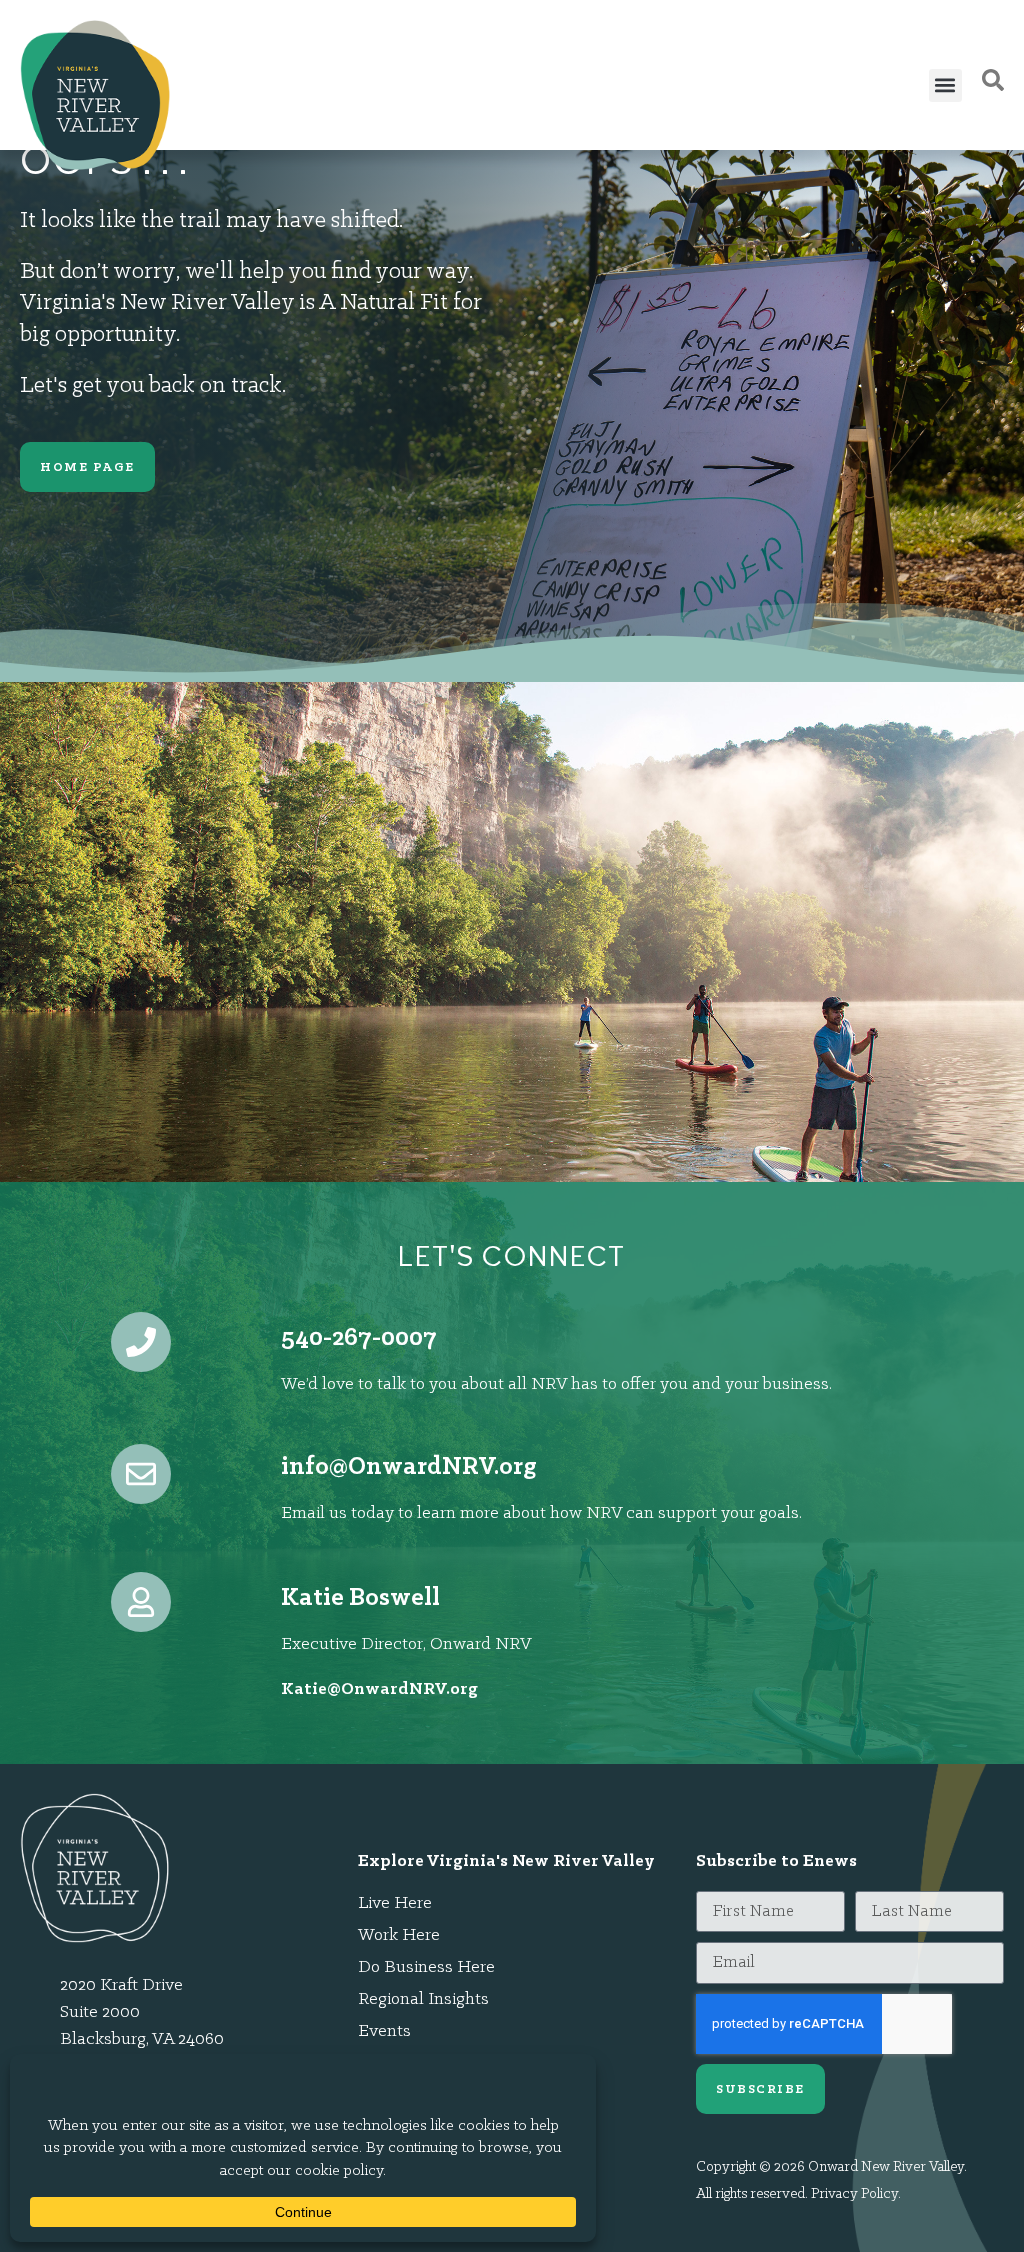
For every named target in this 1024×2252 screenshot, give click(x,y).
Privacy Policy (854, 2194)
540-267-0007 (359, 1338)
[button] (945, 85)
